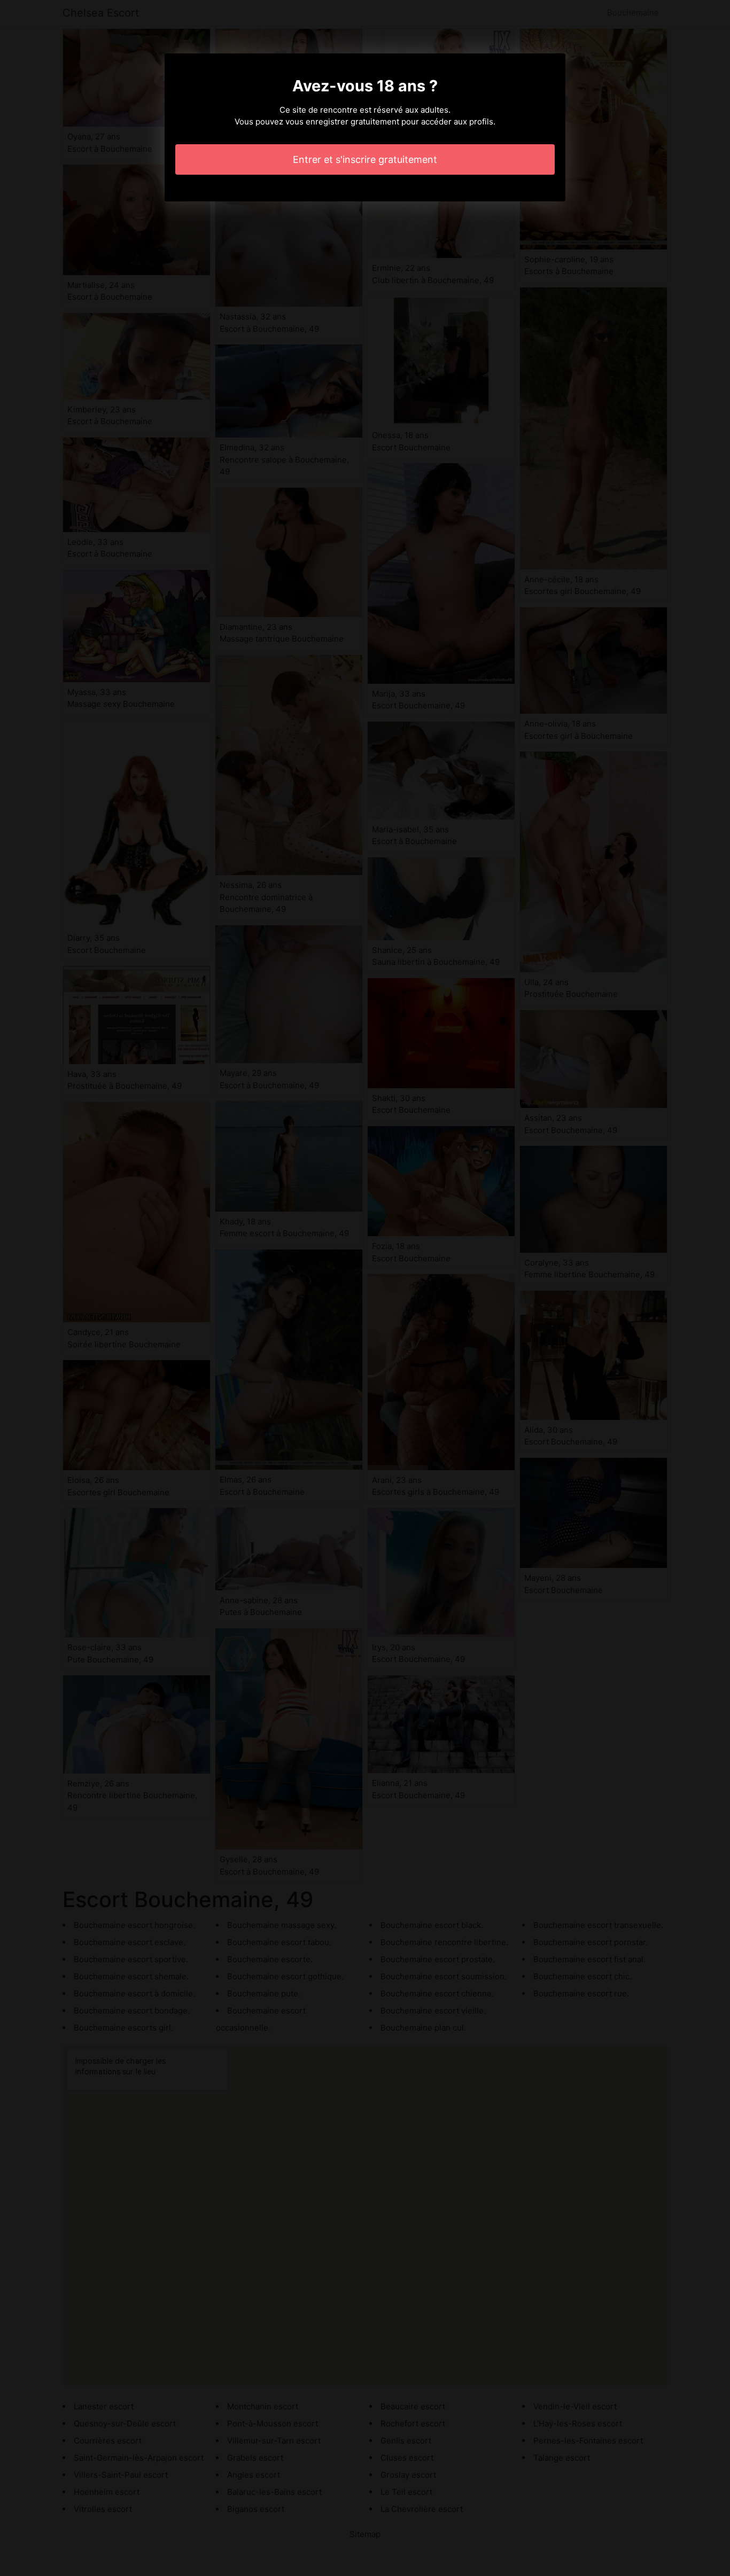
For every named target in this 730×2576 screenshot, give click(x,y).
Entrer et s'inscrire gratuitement (365, 159)
